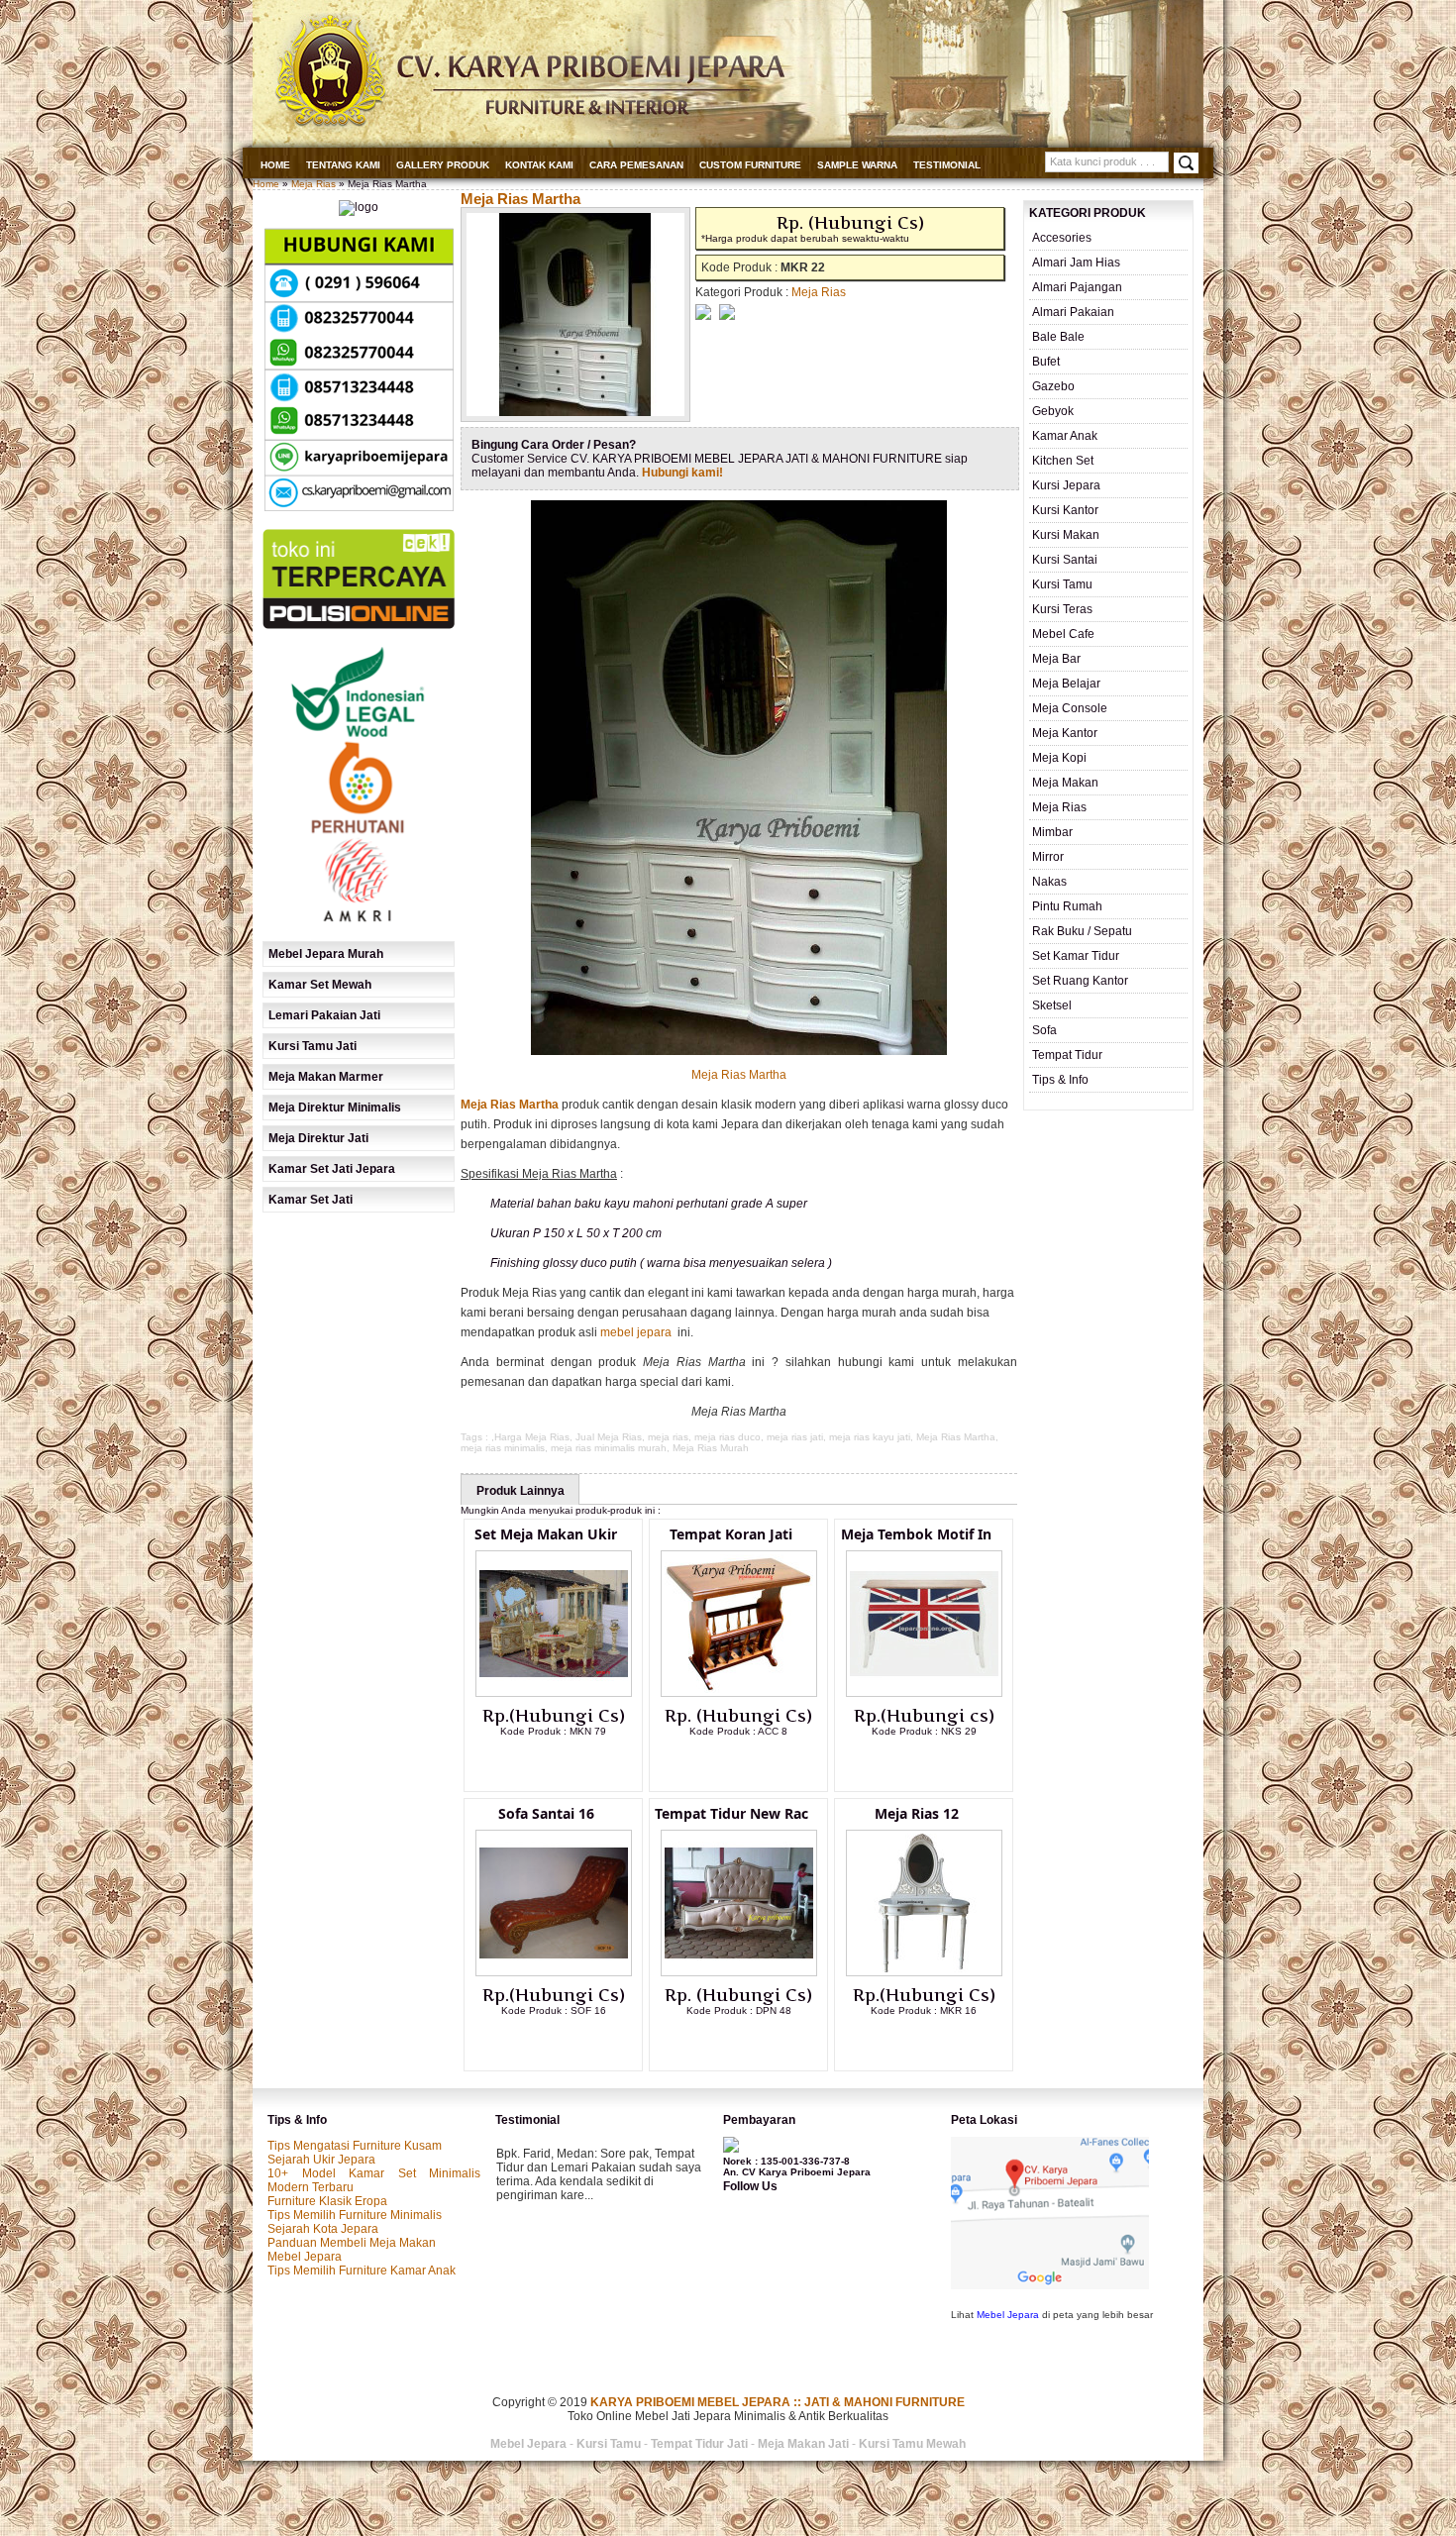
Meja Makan (1065, 783)
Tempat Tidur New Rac (731, 1813)
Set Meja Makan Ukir (546, 1534)
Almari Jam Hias (1076, 263)
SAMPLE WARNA (857, 165)
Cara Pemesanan (636, 165)
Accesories (1062, 238)
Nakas (1049, 882)
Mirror (1048, 857)
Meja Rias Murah (711, 1448)
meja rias (668, 1437)
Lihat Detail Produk (569, 1763)
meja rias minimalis (503, 1448)
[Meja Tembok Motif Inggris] (924, 1693)
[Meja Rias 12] (924, 1972)
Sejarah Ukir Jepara (321, 2160)
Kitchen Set (1063, 461)
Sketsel (1052, 1005)
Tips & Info (1060, 1080)
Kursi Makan (1066, 535)
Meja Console (1070, 708)
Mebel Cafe (1063, 634)
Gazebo (1053, 386)
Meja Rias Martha (520, 199)
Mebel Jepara (305, 2257)
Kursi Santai (1065, 560)
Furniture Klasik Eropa (327, 2201)
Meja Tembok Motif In (916, 1534)
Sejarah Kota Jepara (323, 2229)
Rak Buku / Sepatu (1082, 931)
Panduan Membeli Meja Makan (352, 2243)
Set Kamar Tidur (1076, 956)
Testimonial (947, 165)
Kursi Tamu (1062, 584)
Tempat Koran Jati (731, 1534)
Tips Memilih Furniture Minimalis (355, 2215)
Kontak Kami (539, 165)
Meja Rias (313, 184)
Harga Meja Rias (532, 1437)
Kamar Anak (1065, 436)
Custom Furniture (750, 165)
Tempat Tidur (1067, 1055)
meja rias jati (795, 1437)
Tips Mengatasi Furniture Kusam (355, 2146)
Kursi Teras (1062, 609)
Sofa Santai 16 (546, 1813)
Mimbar (1052, 832)
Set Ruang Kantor (1080, 981)
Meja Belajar (1066, 684)
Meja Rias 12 (917, 1813)
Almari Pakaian (1073, 312)
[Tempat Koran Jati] (739, 1693)
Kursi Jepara (1066, 485)
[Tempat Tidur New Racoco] (739, 1972)
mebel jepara (636, 1332)
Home (275, 165)
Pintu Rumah (1067, 906)
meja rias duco (728, 1437)
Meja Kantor (1065, 733)
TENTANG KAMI (343, 165)
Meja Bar (1056, 659)
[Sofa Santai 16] (554, 1972)
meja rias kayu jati (870, 1437)
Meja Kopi (1059, 758)
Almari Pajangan (1077, 287)
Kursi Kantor (1065, 510)
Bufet (1046, 362)
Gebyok (1053, 411)
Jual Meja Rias (609, 1437)
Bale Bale (1058, 337)
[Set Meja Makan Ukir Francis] (554, 1693)
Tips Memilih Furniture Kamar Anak (362, 2271)
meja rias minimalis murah (609, 1448)
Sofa (1044, 1030)
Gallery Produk (443, 165)
